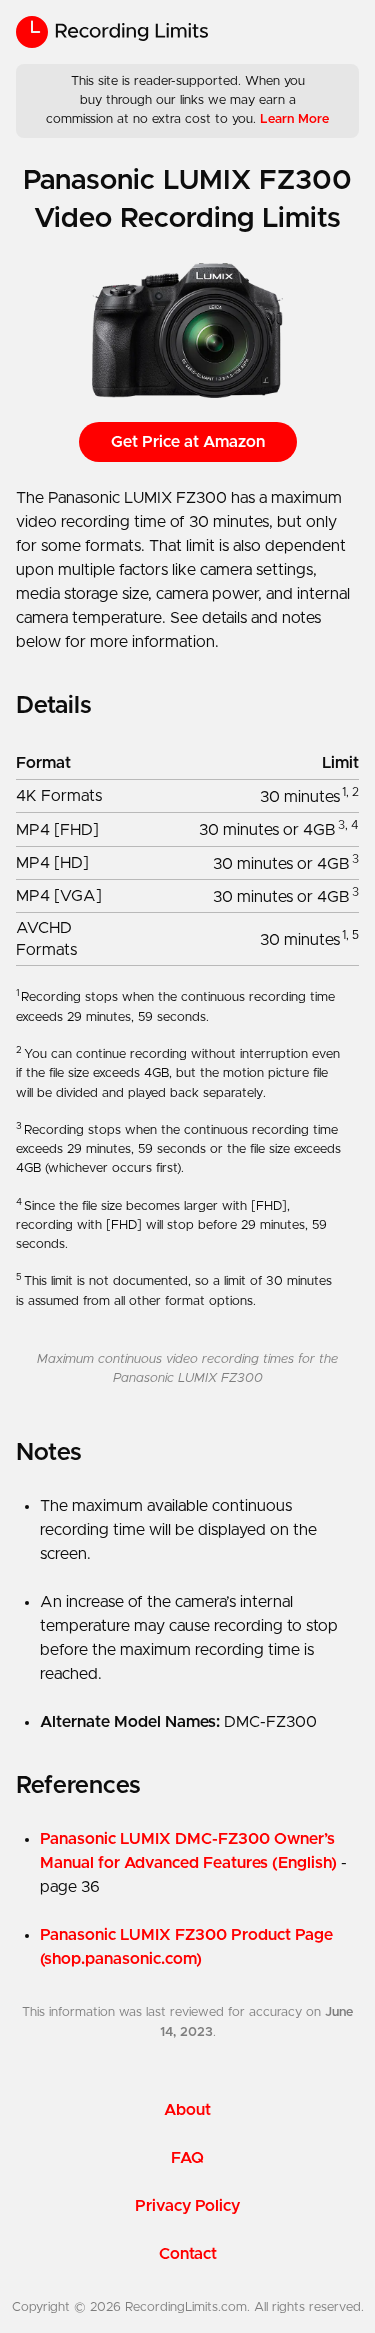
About (187, 2110)
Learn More (294, 119)
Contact (188, 2254)
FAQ (187, 2158)
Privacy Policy (187, 2206)
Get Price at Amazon (188, 442)
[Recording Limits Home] (112, 32)
